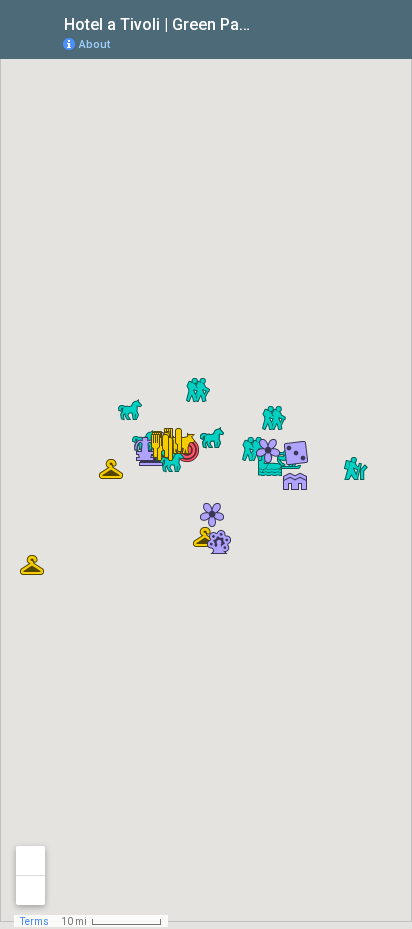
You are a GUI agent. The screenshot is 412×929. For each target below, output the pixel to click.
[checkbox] (267, 22)
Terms (34, 921)
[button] (295, 481)
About (94, 44)
